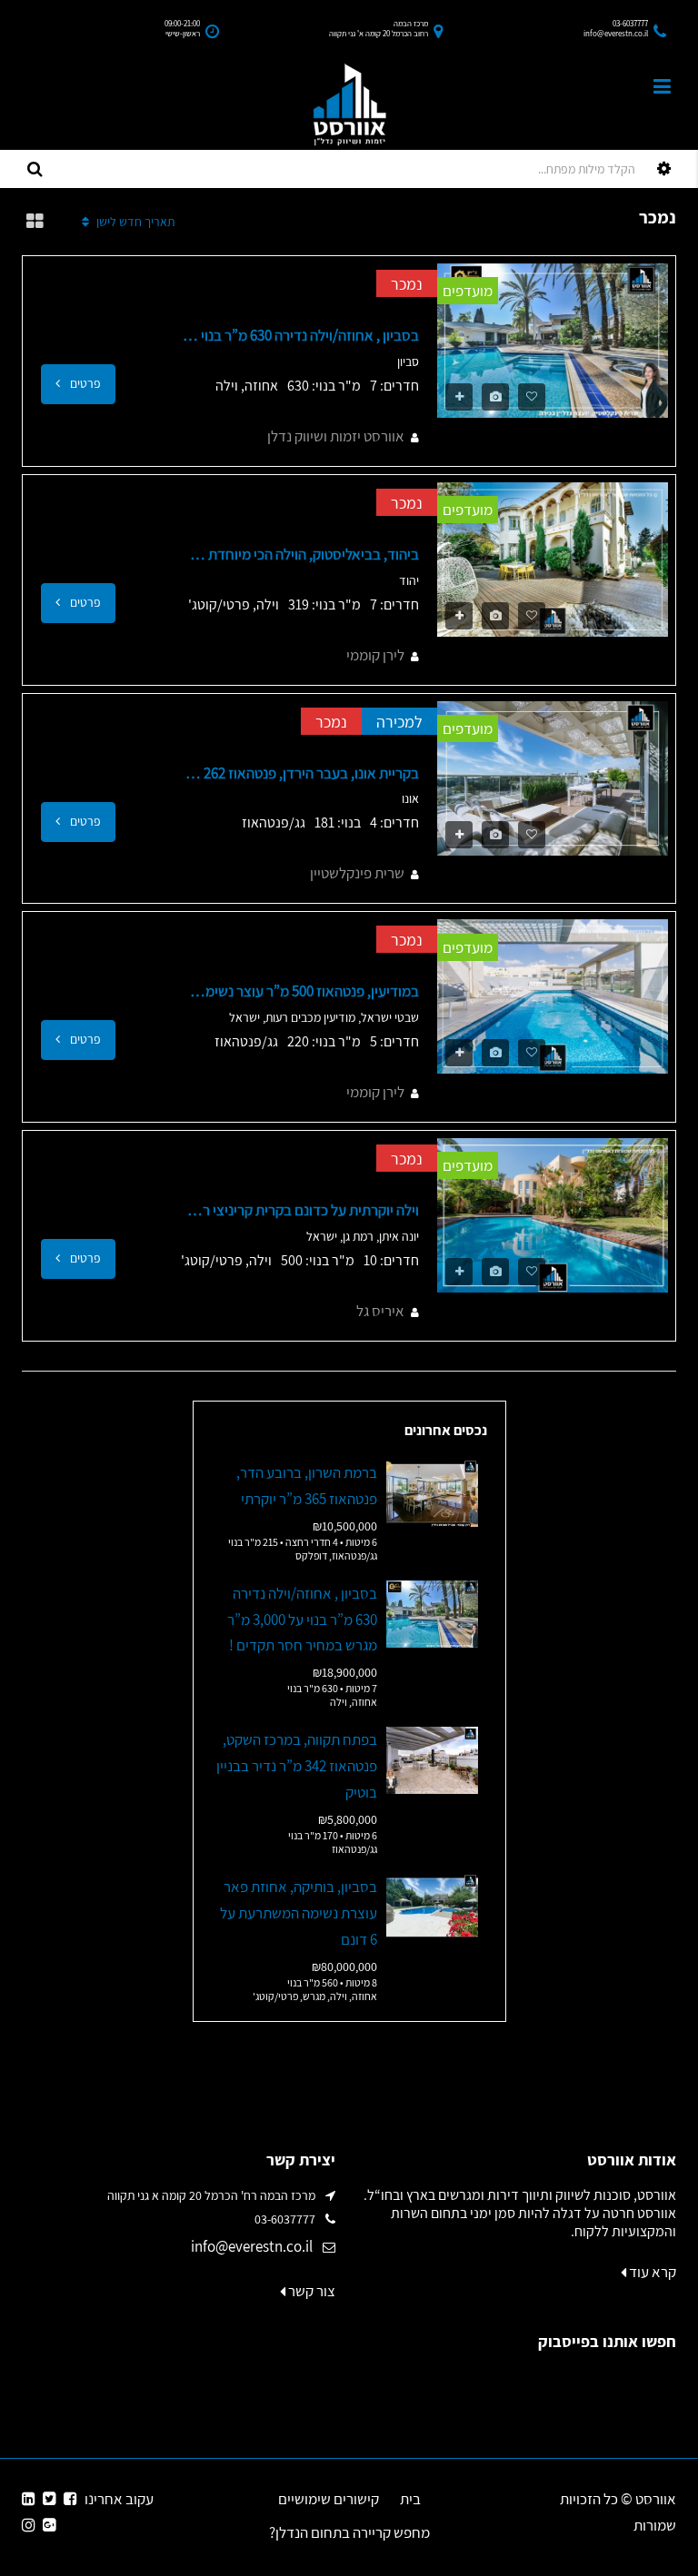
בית (410, 2499)
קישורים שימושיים (329, 2499)
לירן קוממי (375, 655)
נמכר (407, 284)
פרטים (84, 383)
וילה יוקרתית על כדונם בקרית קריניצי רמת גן (301, 1210)
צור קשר (310, 2291)
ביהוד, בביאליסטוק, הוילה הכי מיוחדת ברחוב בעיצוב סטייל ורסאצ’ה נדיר (301, 554)
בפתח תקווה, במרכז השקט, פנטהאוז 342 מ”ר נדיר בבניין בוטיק (297, 1766)
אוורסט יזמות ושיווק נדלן (336, 436)
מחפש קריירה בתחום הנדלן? (349, 2532)
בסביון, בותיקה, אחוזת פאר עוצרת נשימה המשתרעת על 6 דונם (299, 1913)
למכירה (399, 722)
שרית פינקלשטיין (357, 873)
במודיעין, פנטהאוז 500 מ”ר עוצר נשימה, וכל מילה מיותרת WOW (301, 991)
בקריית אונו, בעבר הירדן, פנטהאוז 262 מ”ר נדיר (301, 773)
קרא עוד (651, 2272)
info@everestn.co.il (252, 2246)
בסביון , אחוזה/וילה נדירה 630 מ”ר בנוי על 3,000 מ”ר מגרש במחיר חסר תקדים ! (301, 335)
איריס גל (380, 1311)
